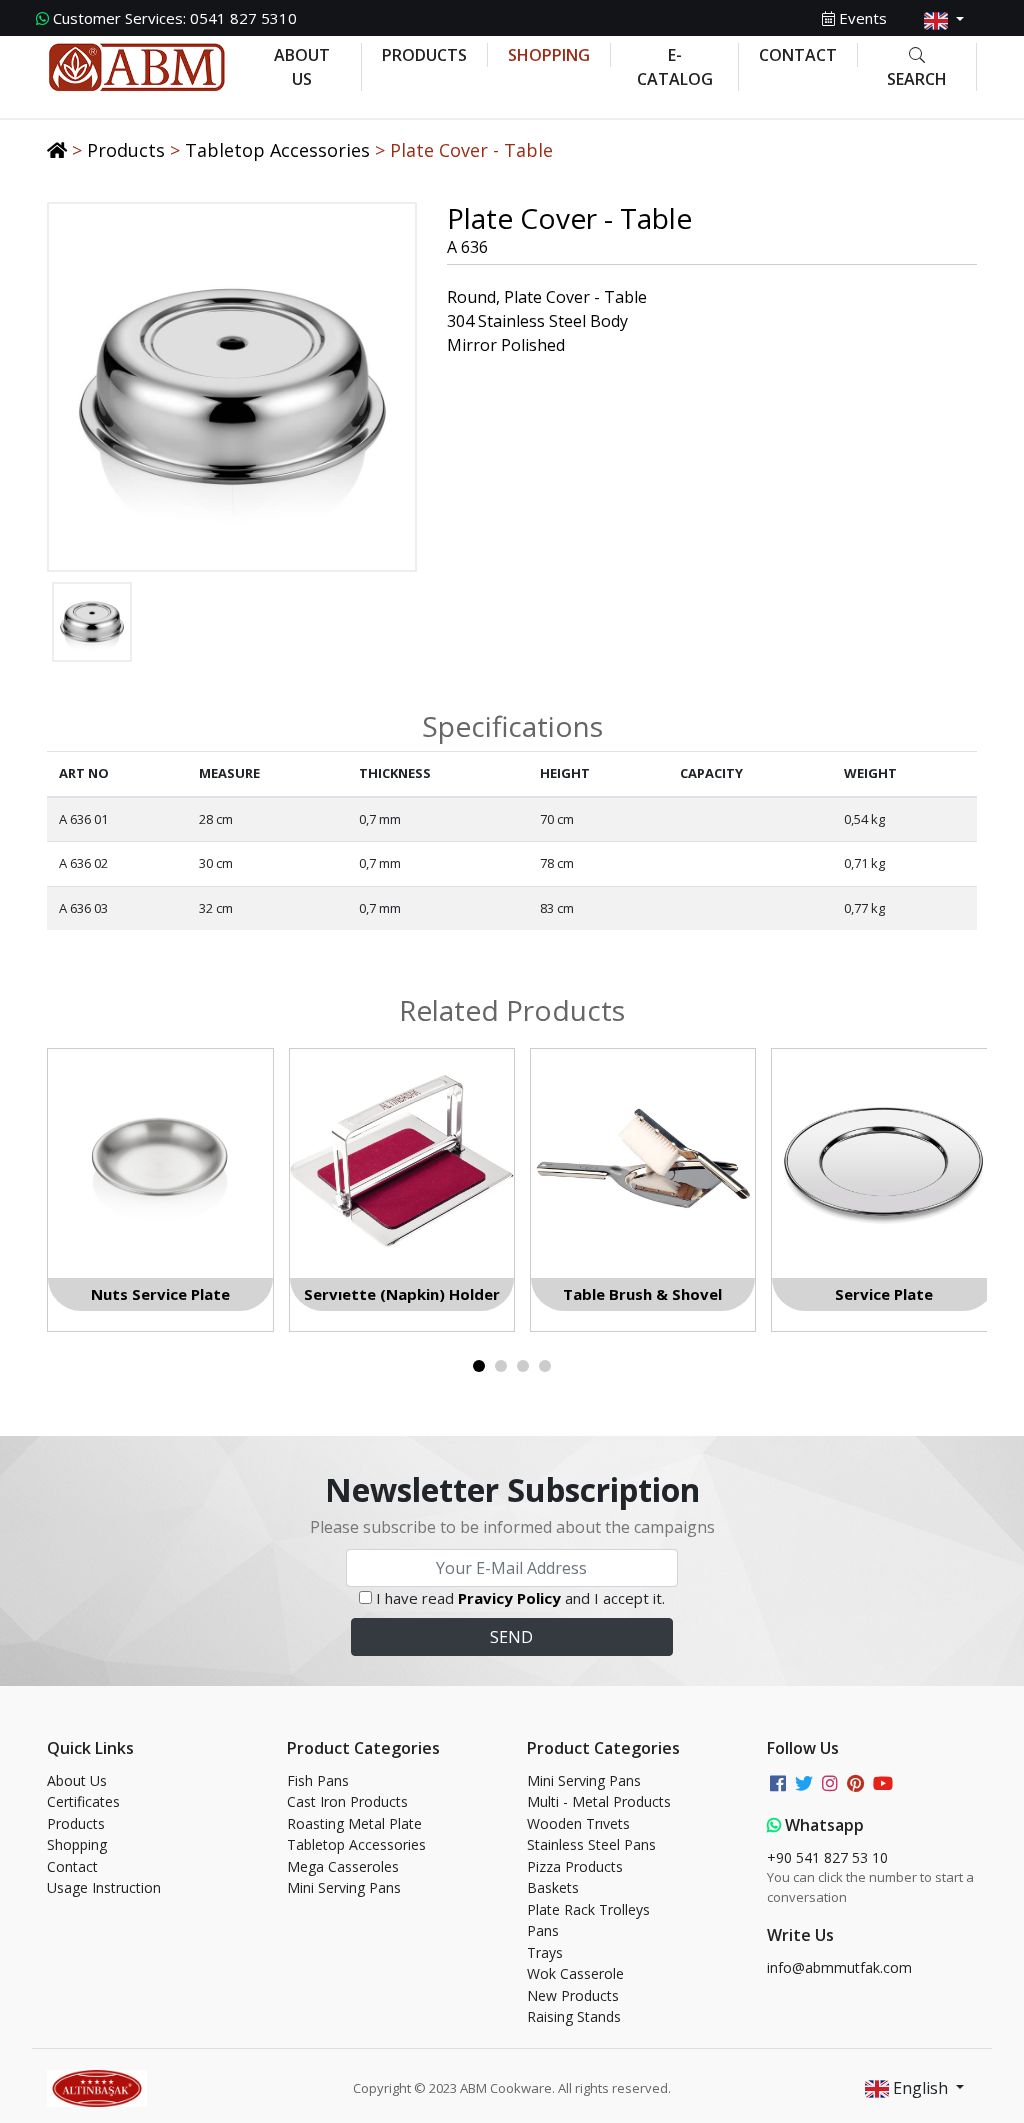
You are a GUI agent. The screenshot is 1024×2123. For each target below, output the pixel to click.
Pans (543, 1930)
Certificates (83, 1801)
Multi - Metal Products (599, 1801)
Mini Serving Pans (344, 1887)
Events (861, 18)
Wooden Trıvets (578, 1823)
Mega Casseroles (343, 1866)
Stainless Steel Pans (591, 1844)
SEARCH (917, 79)
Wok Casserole (575, 1973)
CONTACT (798, 55)
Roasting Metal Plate (354, 1823)
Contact (72, 1866)
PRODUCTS (424, 55)
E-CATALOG (675, 67)
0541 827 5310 (175, 18)
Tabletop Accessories (277, 150)
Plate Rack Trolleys (588, 1909)
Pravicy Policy (509, 1598)
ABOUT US (302, 67)
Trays (545, 1952)
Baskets (553, 1887)
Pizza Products (575, 1866)
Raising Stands (574, 2016)
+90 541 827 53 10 (827, 1857)
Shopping (77, 1844)
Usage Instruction (104, 1887)
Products (126, 150)
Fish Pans (318, 1780)
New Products (573, 1995)
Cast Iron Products (347, 1801)
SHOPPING (549, 55)
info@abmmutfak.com (839, 1967)
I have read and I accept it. (520, 1598)
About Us (77, 1780)
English (920, 2088)
